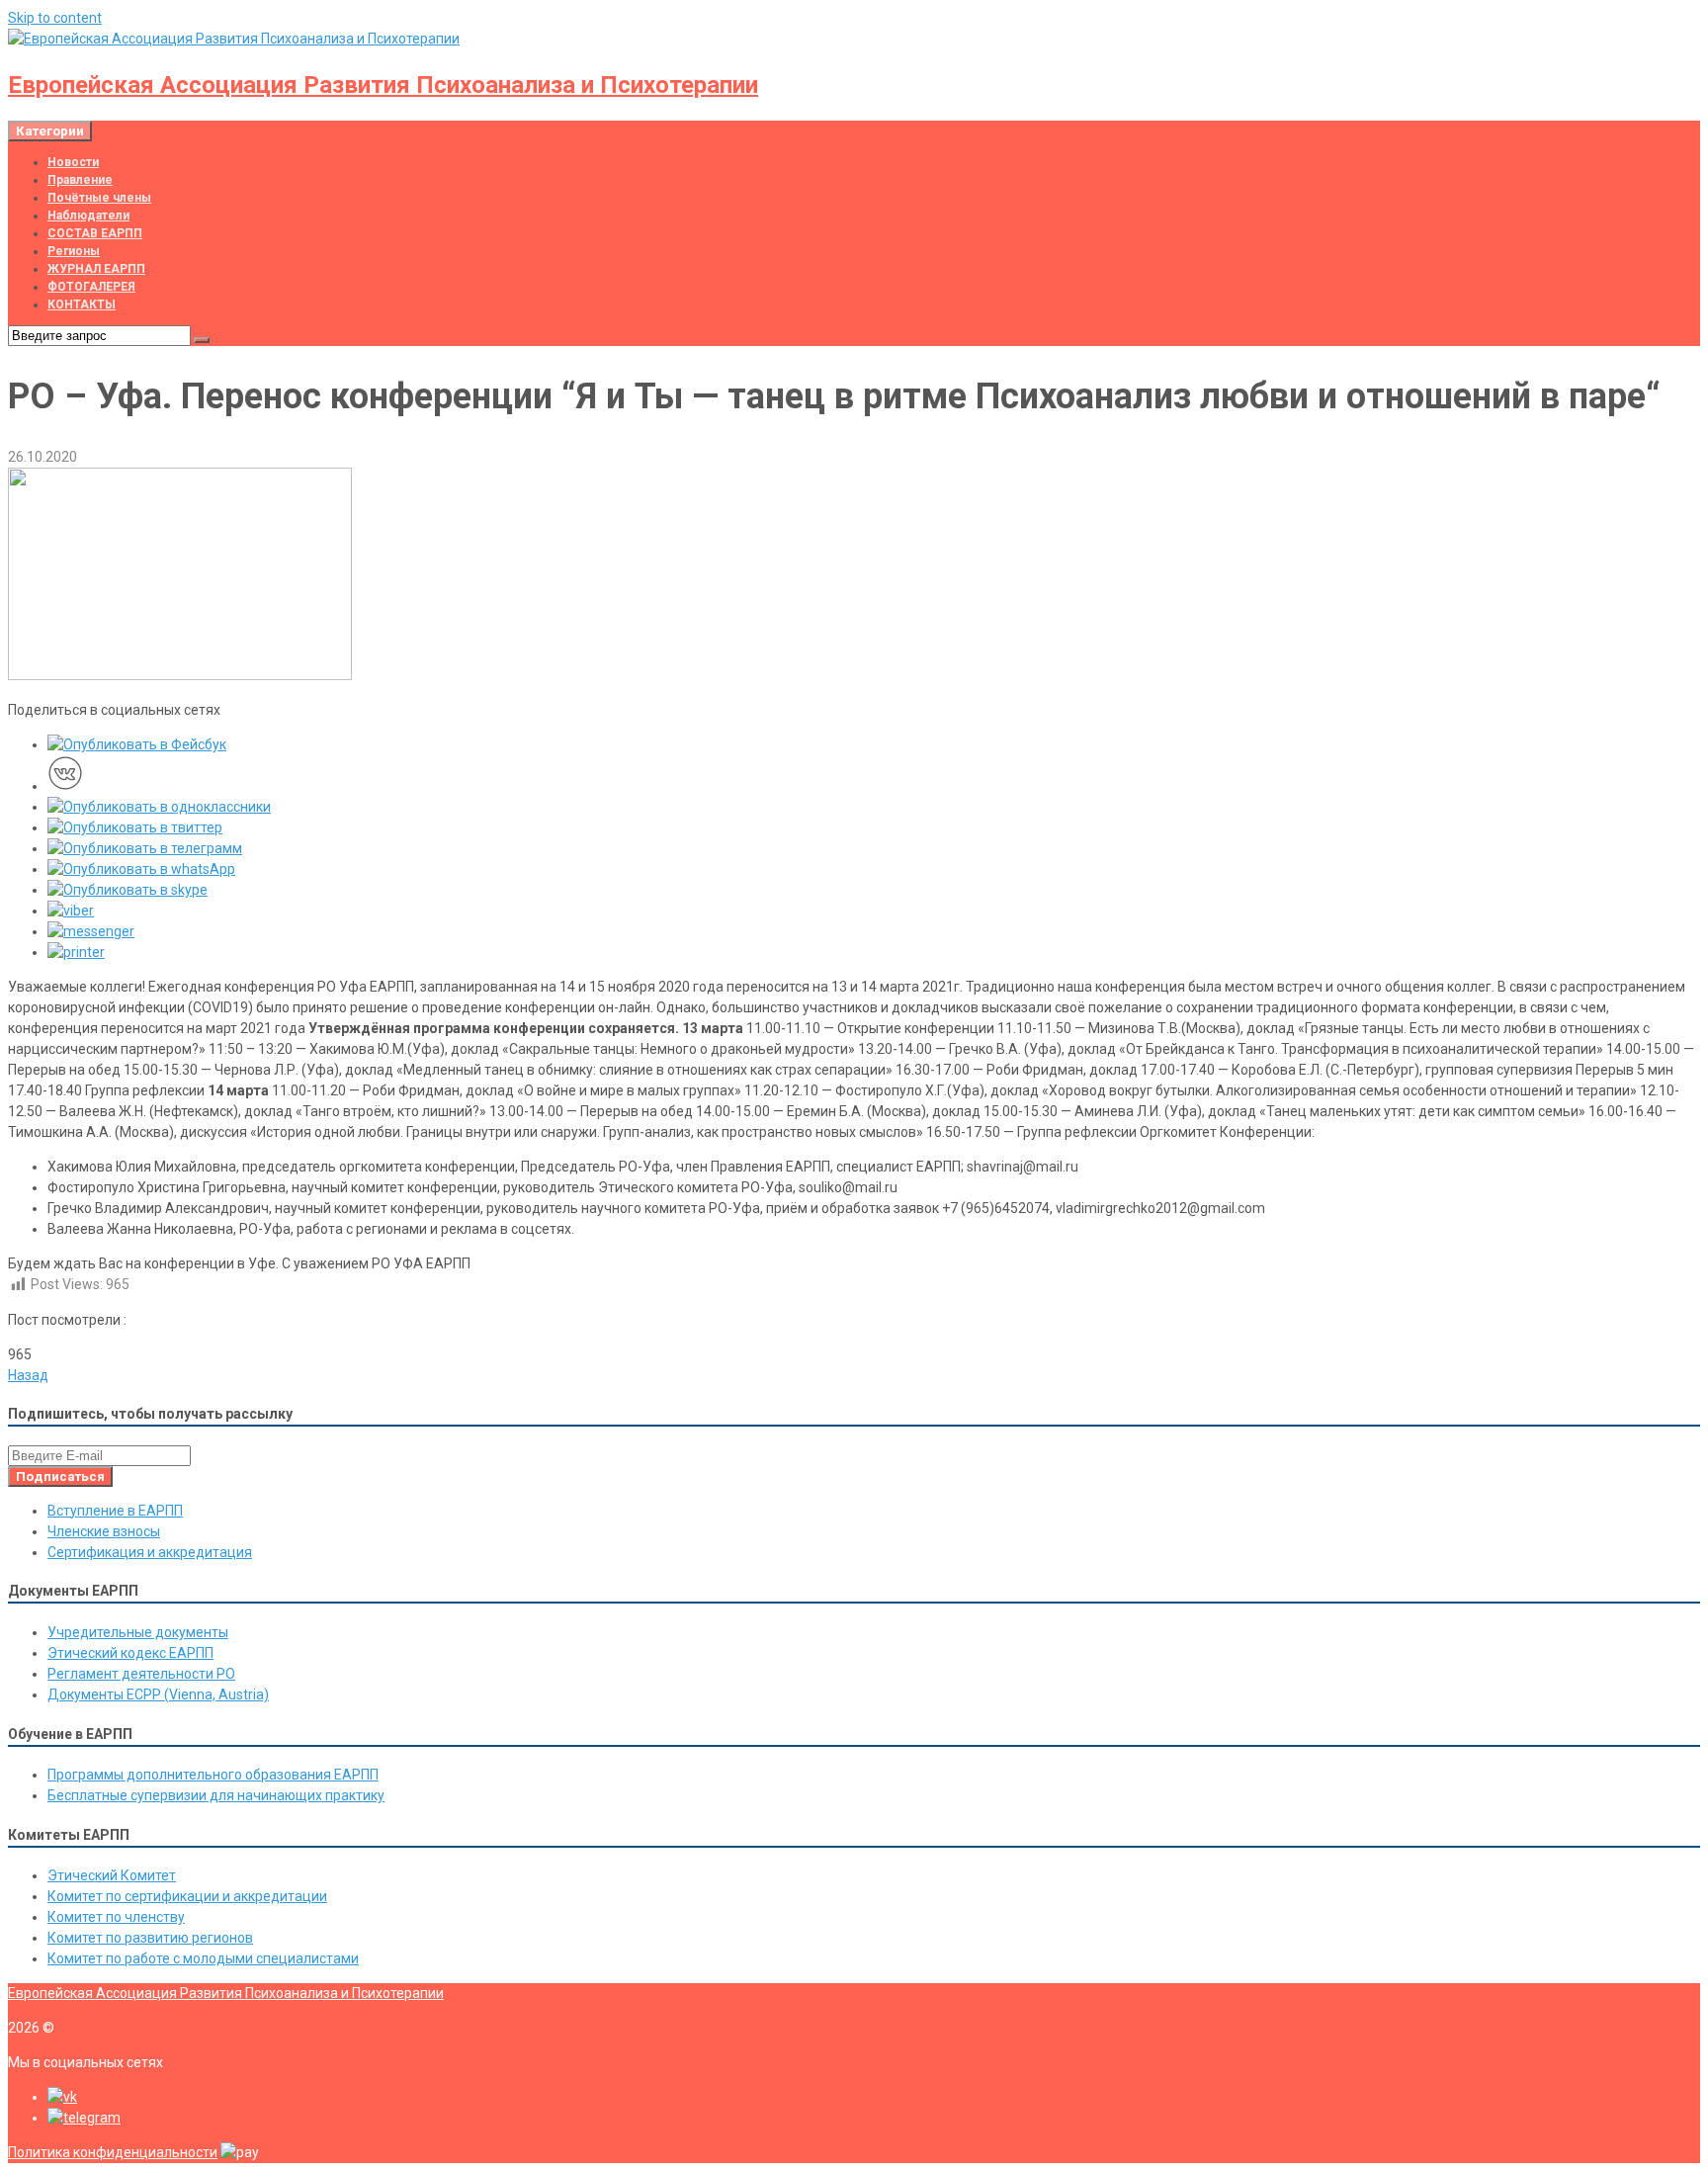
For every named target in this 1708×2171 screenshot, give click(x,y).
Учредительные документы (138, 1632)
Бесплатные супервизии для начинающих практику (216, 1795)
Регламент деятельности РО (141, 1674)
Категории (50, 131)
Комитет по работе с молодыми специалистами (203, 1958)
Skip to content (55, 18)
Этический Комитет (112, 1875)
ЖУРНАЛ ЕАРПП (96, 269)
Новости (73, 162)
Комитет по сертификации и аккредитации (187, 1896)
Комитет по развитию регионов (150, 1938)
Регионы (74, 251)
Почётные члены (99, 198)
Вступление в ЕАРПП (115, 1511)
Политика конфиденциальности (113, 2152)
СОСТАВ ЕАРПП (95, 233)
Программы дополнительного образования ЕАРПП (213, 1775)
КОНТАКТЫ (82, 304)
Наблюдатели (88, 216)
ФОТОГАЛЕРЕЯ (91, 287)
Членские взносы (104, 1531)
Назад (28, 1375)
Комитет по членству (116, 1917)
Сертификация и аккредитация (150, 1552)
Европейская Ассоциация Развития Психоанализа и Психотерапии (383, 85)
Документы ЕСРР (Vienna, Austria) (158, 1694)
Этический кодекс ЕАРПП (130, 1653)
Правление (80, 180)
